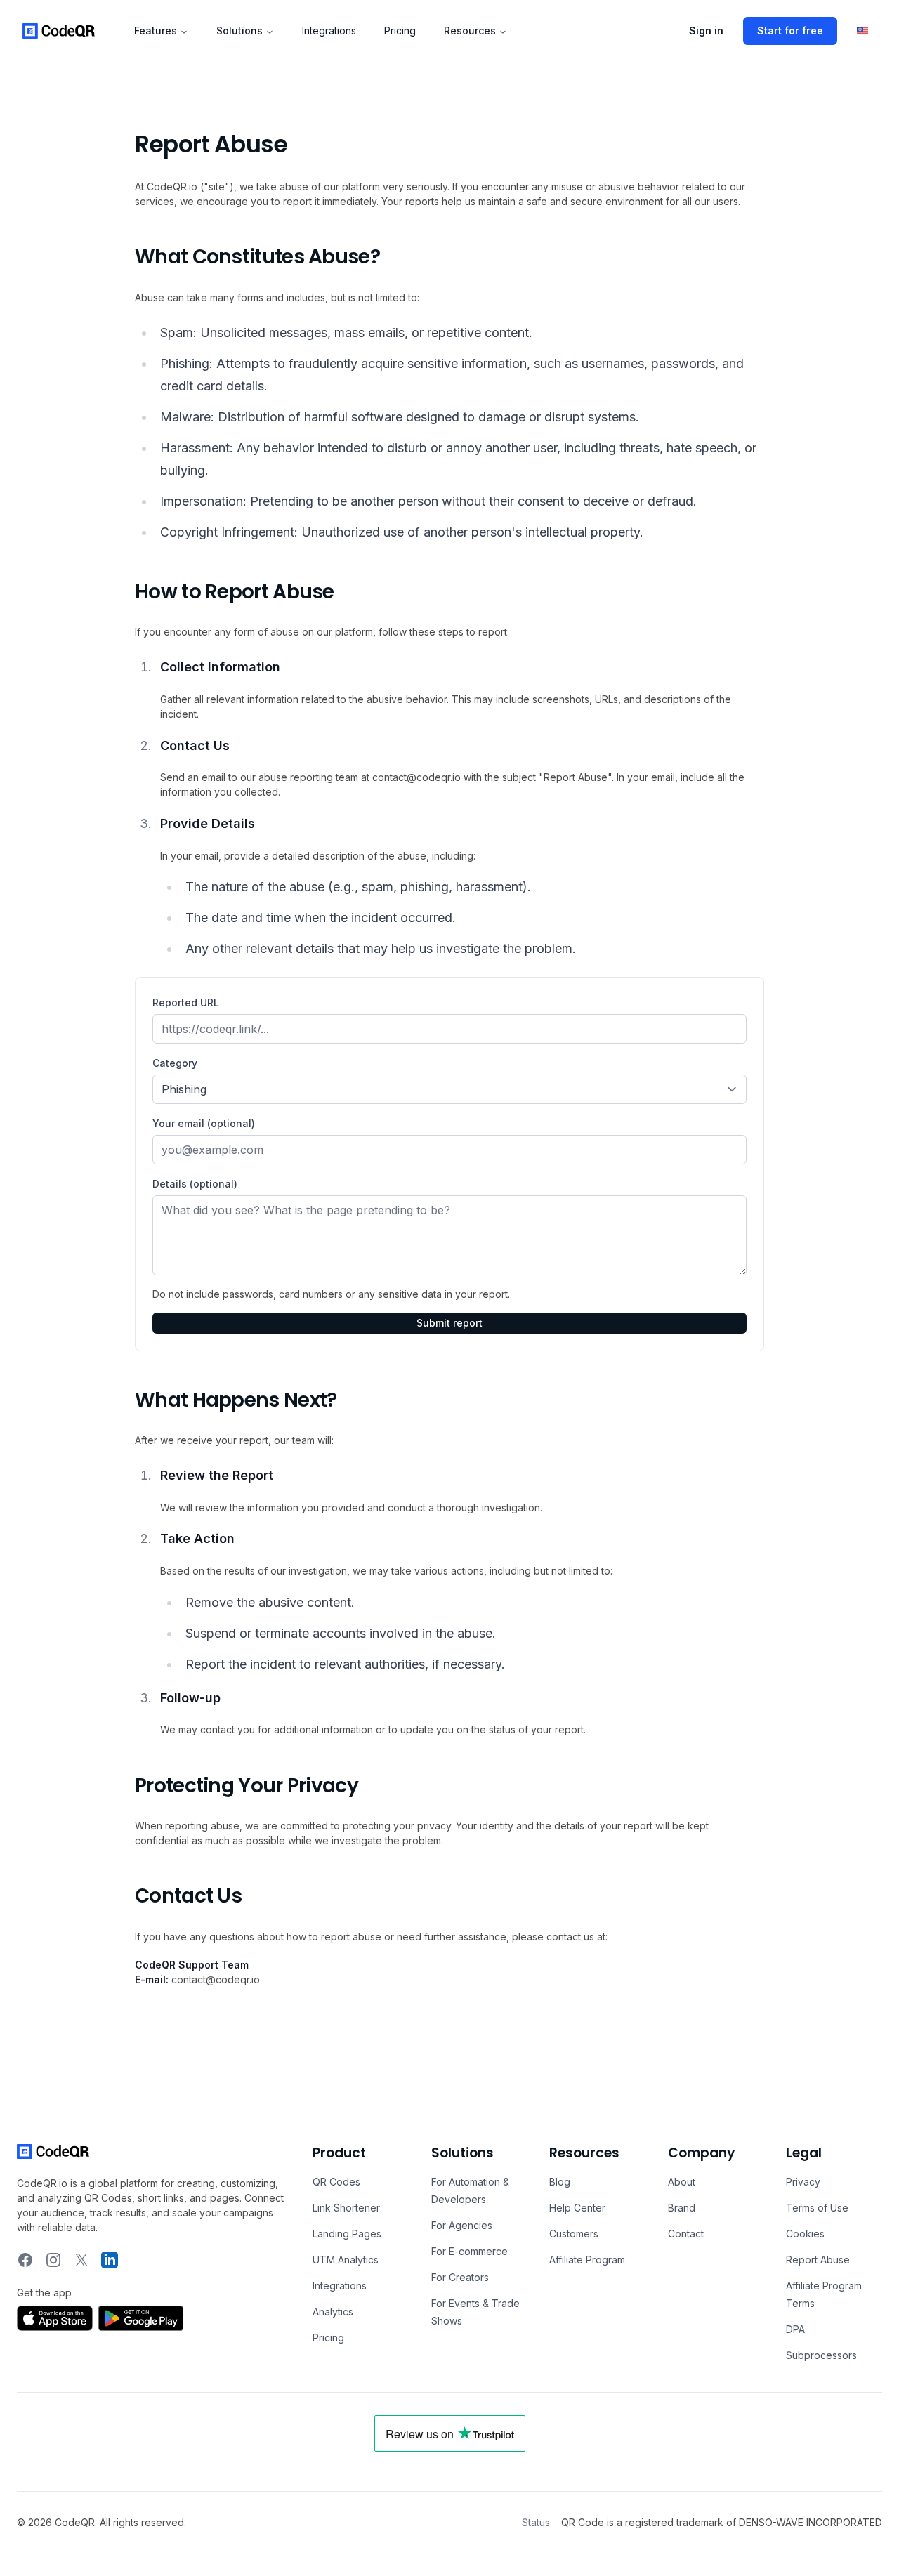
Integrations (329, 31)
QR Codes (336, 2182)
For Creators (460, 2277)
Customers (574, 2234)
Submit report (449, 1323)
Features (156, 31)
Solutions (239, 31)
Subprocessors (821, 2355)
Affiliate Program (587, 2260)
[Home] (59, 31)
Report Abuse (818, 2260)
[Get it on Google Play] (141, 2318)
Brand (682, 2208)
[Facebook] (25, 2260)
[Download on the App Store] (55, 2318)
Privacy (803, 2182)
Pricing (400, 31)
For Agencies (462, 2225)
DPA (795, 2329)
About (682, 2182)
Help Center (577, 2208)
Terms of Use (817, 2208)
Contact (686, 2234)
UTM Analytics (346, 2260)
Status (536, 2522)
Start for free (790, 31)
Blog (560, 2182)
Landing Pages (347, 2234)
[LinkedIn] (110, 2260)
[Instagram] (53, 2260)
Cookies (805, 2234)
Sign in (706, 31)
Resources (470, 31)
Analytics (333, 2312)
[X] (81, 2260)
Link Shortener (346, 2208)
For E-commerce (470, 2251)
